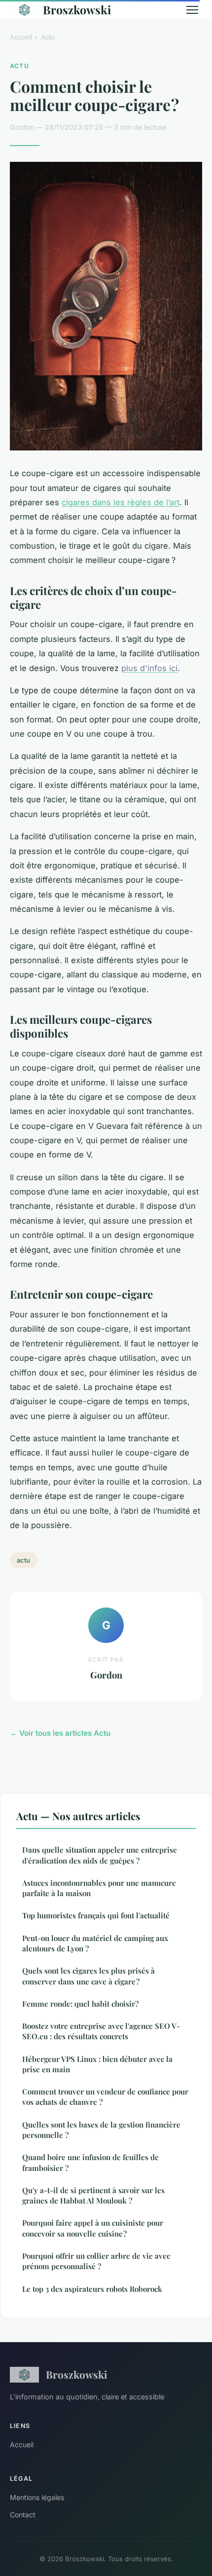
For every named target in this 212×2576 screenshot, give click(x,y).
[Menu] (192, 10)
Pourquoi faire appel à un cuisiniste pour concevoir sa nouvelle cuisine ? (93, 2228)
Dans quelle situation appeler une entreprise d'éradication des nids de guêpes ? (100, 1855)
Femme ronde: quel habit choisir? (80, 2004)
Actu (48, 37)
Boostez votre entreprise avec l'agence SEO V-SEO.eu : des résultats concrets (101, 2031)
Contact (23, 2515)
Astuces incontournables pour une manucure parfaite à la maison (99, 1888)
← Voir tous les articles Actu (60, 1733)
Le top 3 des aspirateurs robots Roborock (92, 2289)
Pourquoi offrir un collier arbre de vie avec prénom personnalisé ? (96, 2261)
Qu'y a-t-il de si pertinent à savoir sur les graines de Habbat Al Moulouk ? (93, 2195)
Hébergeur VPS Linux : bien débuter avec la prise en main (97, 2064)
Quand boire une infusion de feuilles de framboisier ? (90, 2162)
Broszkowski (77, 10)
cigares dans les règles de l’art (121, 502)
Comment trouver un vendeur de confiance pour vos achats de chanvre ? (105, 2097)
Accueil (21, 37)
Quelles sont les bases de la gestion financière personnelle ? (101, 2130)
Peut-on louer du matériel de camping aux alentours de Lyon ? (95, 1943)
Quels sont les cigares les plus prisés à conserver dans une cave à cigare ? (88, 1976)
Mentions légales (37, 2497)
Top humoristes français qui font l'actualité (96, 1915)
